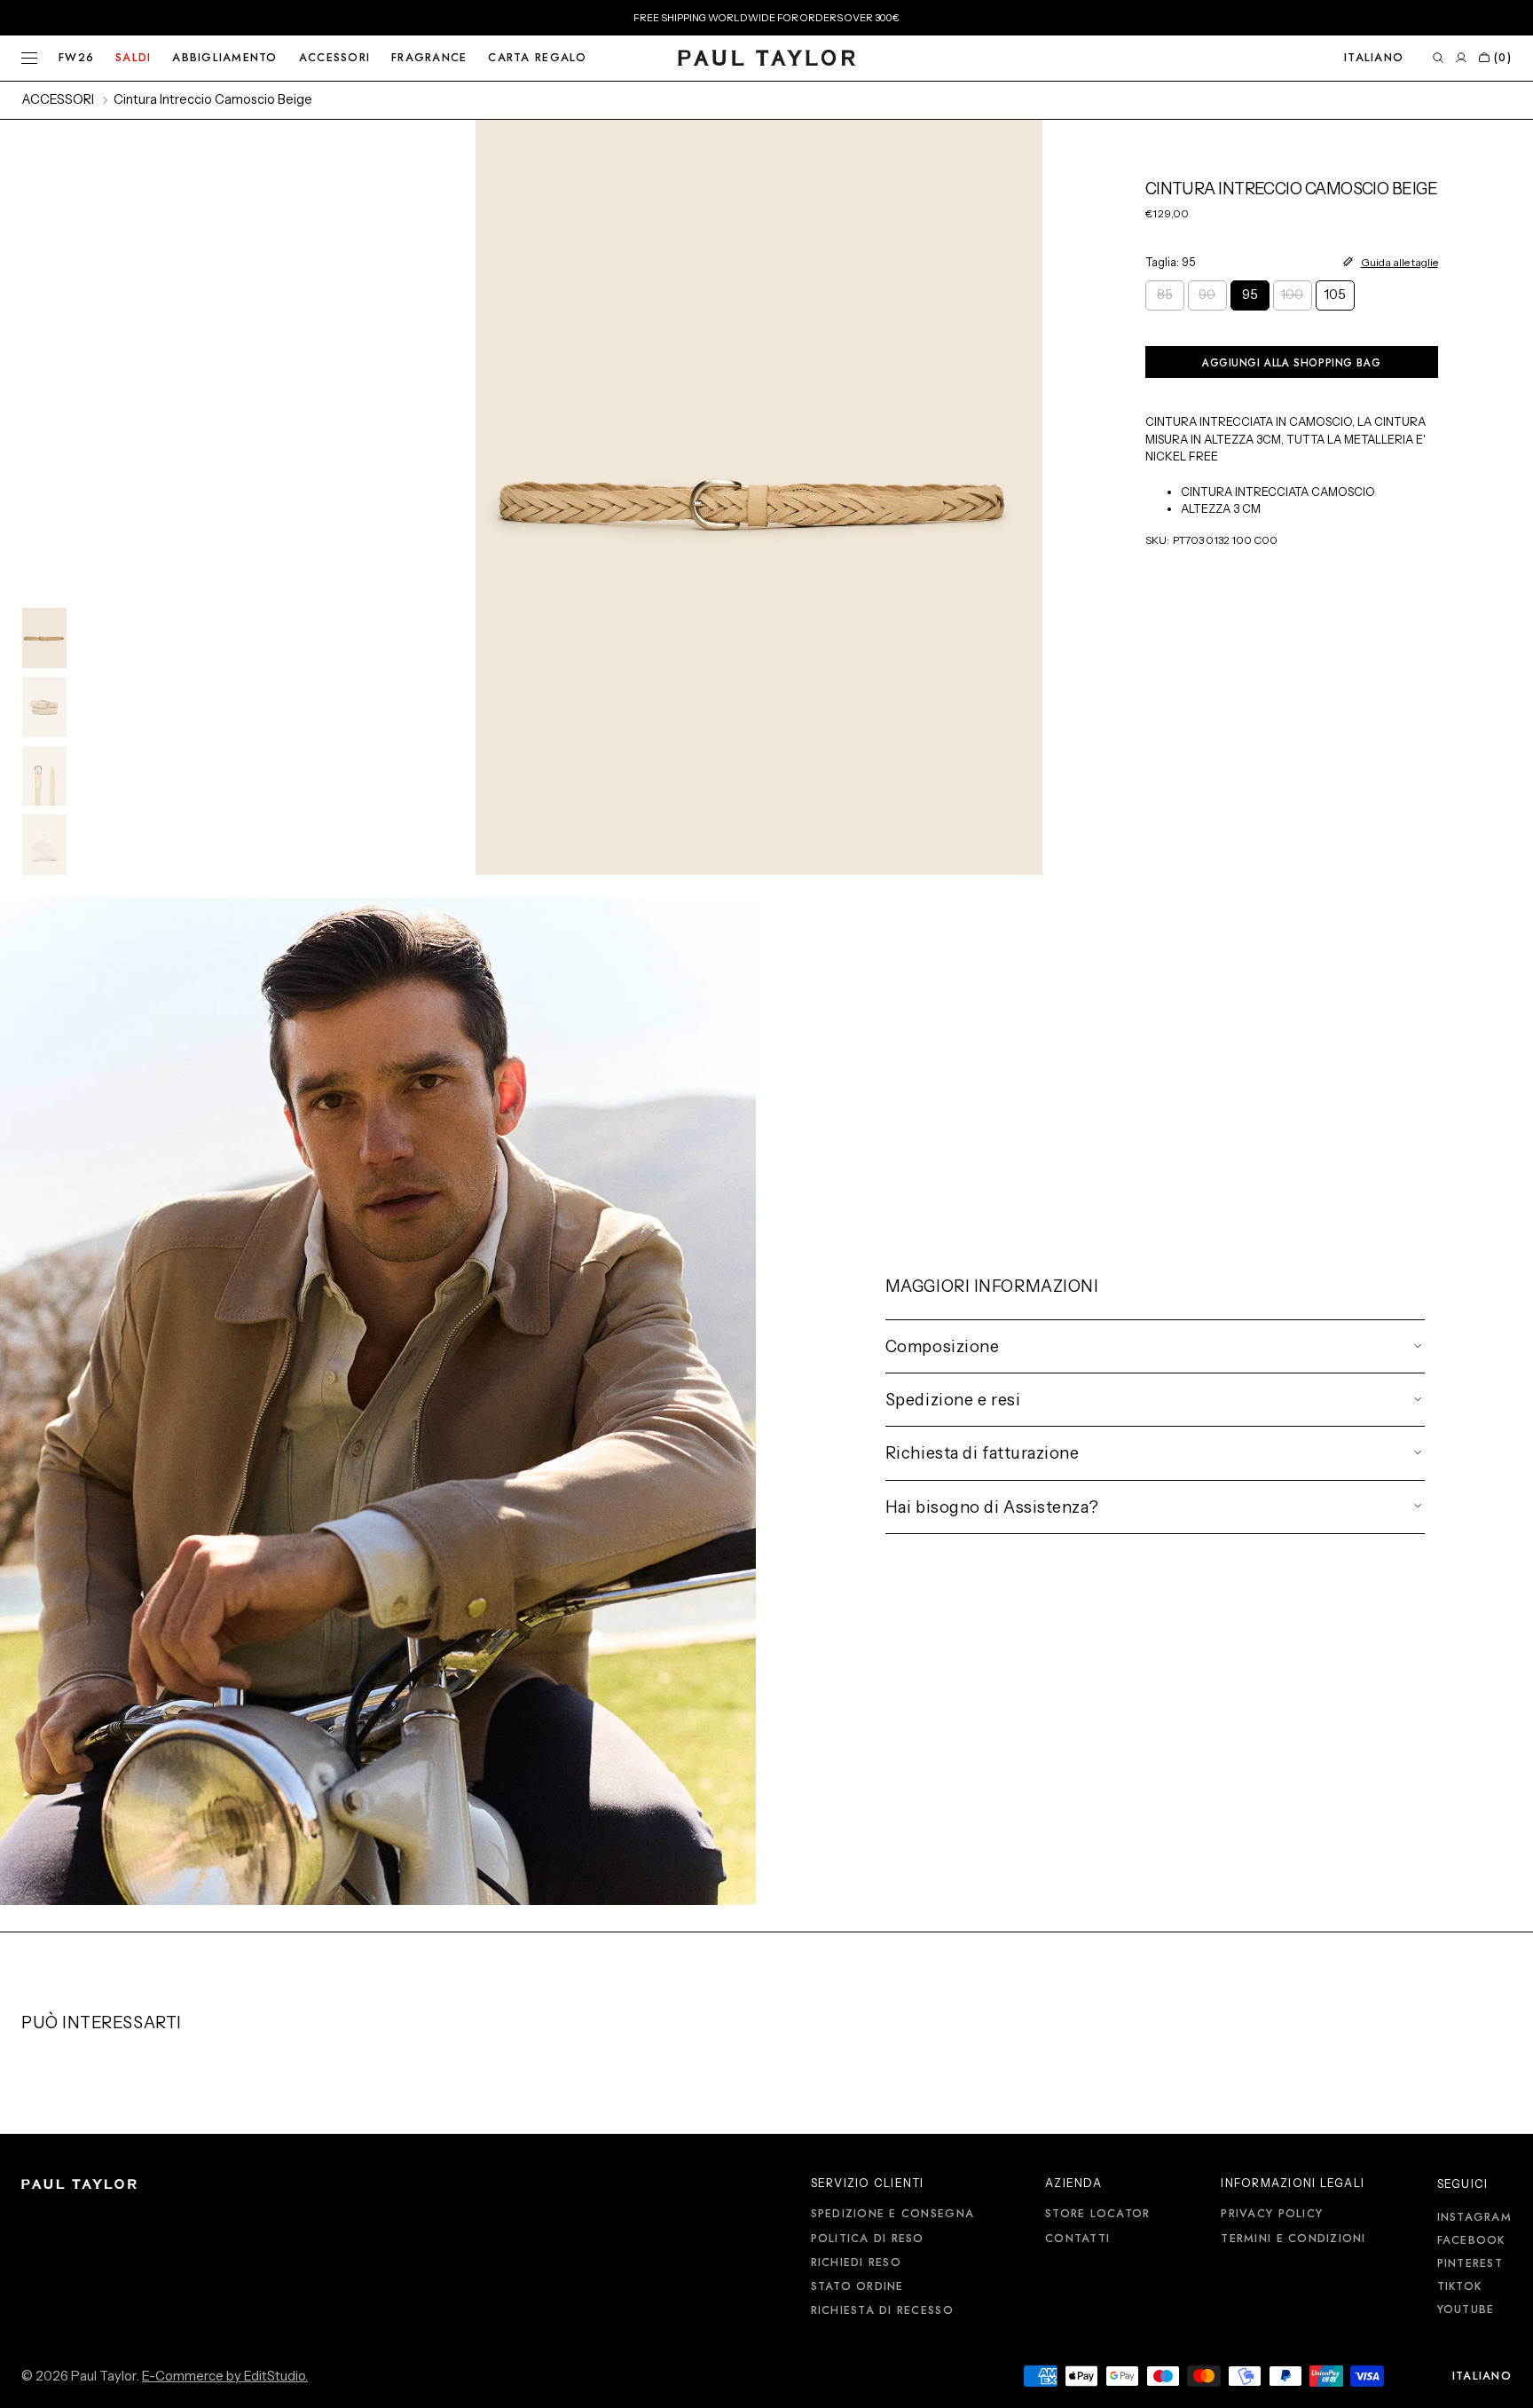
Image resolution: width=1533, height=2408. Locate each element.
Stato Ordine (857, 2286)
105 (1340, 299)
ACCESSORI (58, 99)
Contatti (1077, 2239)
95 (1256, 299)
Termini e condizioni (1293, 2239)
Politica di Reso (868, 2239)
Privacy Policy (1272, 2215)
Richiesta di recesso (882, 2310)
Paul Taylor (104, 2376)
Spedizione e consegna (892, 2215)
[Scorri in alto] (1506, 2381)
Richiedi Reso (856, 2262)
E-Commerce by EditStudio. (225, 2376)
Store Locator (1097, 2215)
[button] (1374, 58)
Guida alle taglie (1399, 262)
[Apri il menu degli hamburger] (29, 59)
